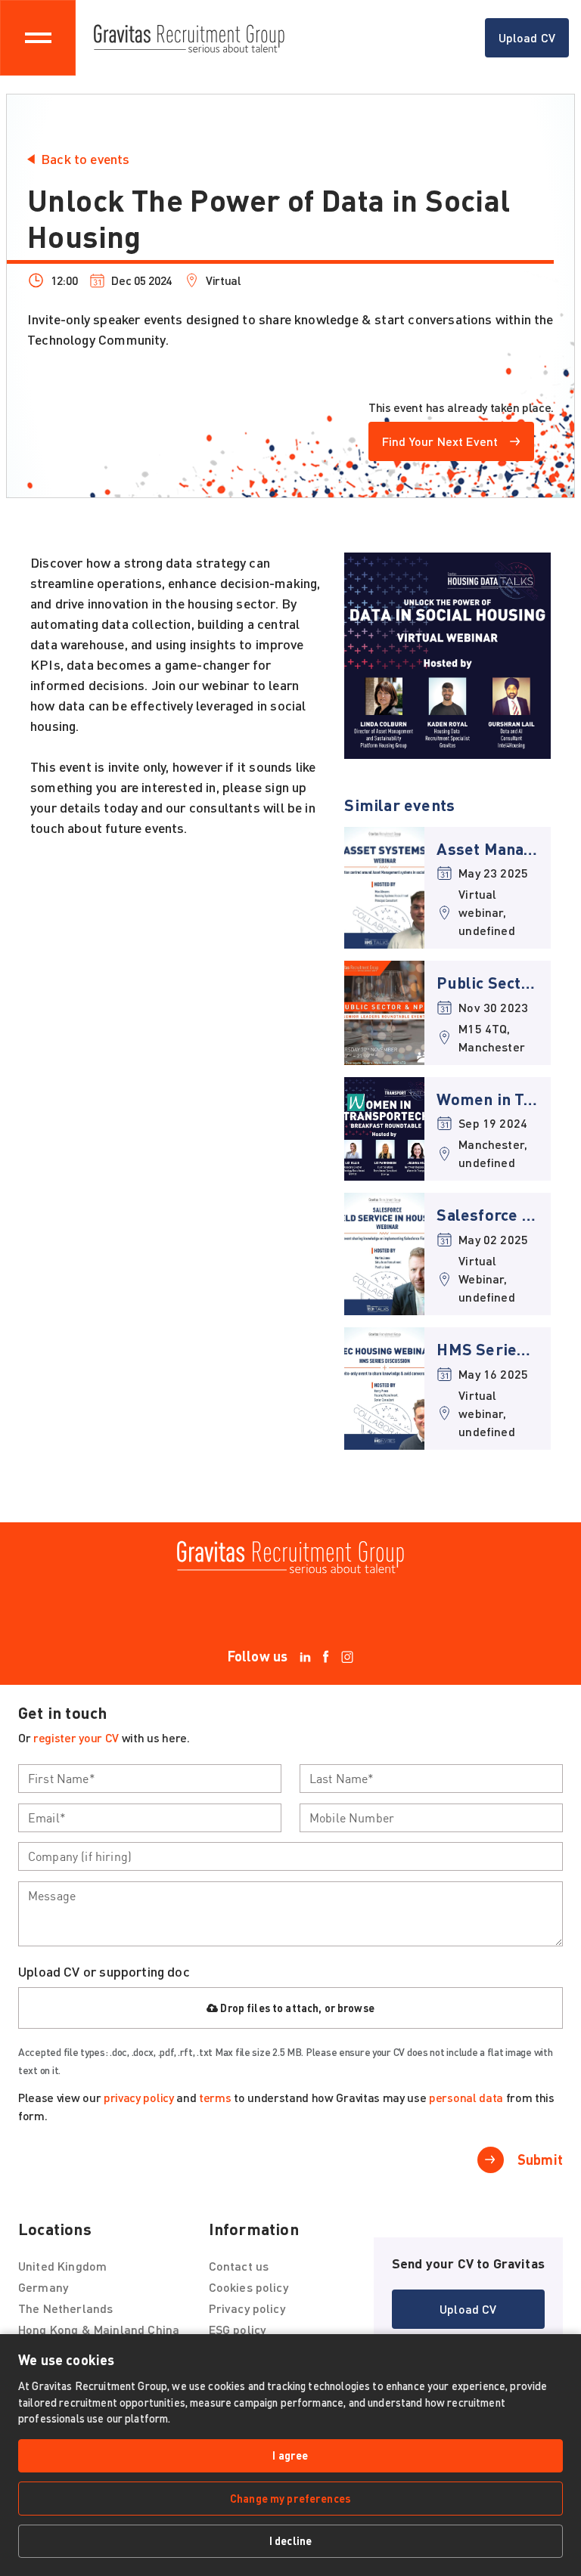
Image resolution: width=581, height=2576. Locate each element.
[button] (451, 441)
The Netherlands (65, 2308)
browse (356, 2008)
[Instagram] (347, 1656)
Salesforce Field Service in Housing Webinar (488, 1214)
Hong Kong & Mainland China (99, 2329)
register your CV (76, 1737)
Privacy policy (247, 2308)
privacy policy (139, 2097)
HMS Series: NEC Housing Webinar (488, 1349)
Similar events (399, 804)
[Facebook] (326, 1656)
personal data (466, 2097)
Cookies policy (249, 2287)
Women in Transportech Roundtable (488, 1099)
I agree (290, 2455)
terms (215, 2097)
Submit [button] (540, 2160)
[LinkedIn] (305, 1656)
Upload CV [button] (534, 42)
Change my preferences (290, 2498)
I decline (290, 2540)
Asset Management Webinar (488, 848)
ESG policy (238, 2329)
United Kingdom (62, 2266)
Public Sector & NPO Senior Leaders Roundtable (488, 982)
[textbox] (150, 1779)
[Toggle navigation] (38, 38)
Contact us (239, 2266)
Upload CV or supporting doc (104, 1971)
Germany (43, 2287)
